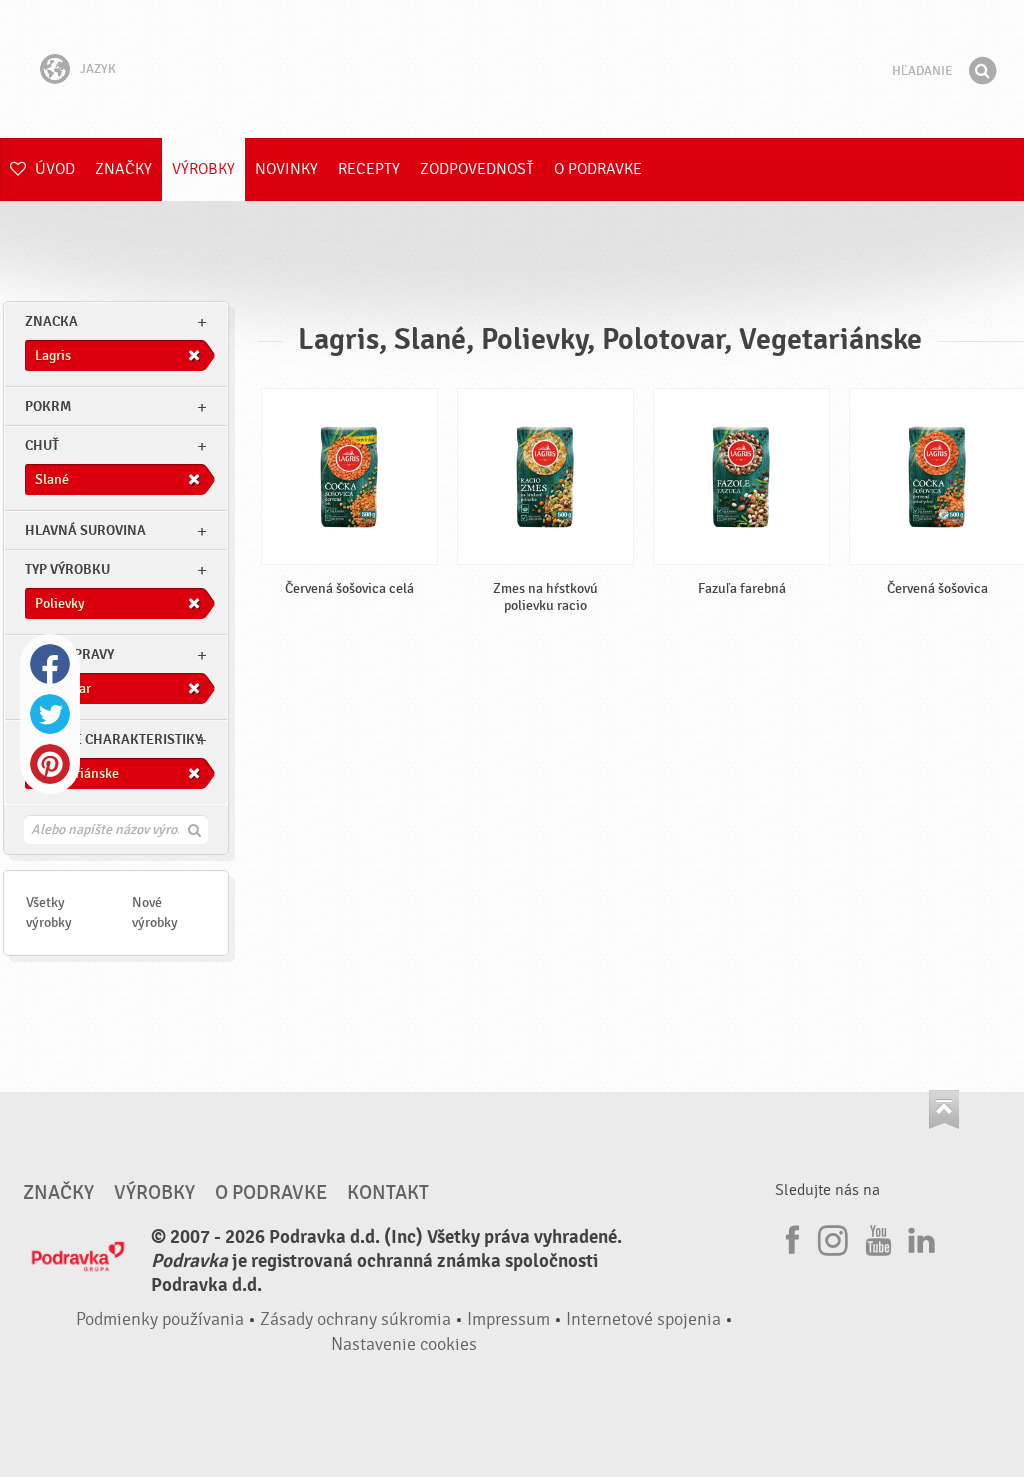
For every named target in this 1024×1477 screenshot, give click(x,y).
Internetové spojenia (643, 1319)
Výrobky (203, 169)
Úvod (53, 169)
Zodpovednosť (477, 169)
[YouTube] (876, 1237)
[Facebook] (790, 1237)
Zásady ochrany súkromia (355, 1319)
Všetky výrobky (49, 912)
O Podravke (598, 169)
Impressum (508, 1319)
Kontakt (388, 1193)
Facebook (50, 664)
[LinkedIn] (919, 1237)
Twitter (50, 714)
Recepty (369, 169)
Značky (123, 169)
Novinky (286, 169)
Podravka (512, 69)
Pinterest (50, 764)
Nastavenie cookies (404, 1344)
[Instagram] (833, 1237)
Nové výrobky (155, 912)
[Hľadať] (982, 71)
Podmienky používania (160, 1319)
